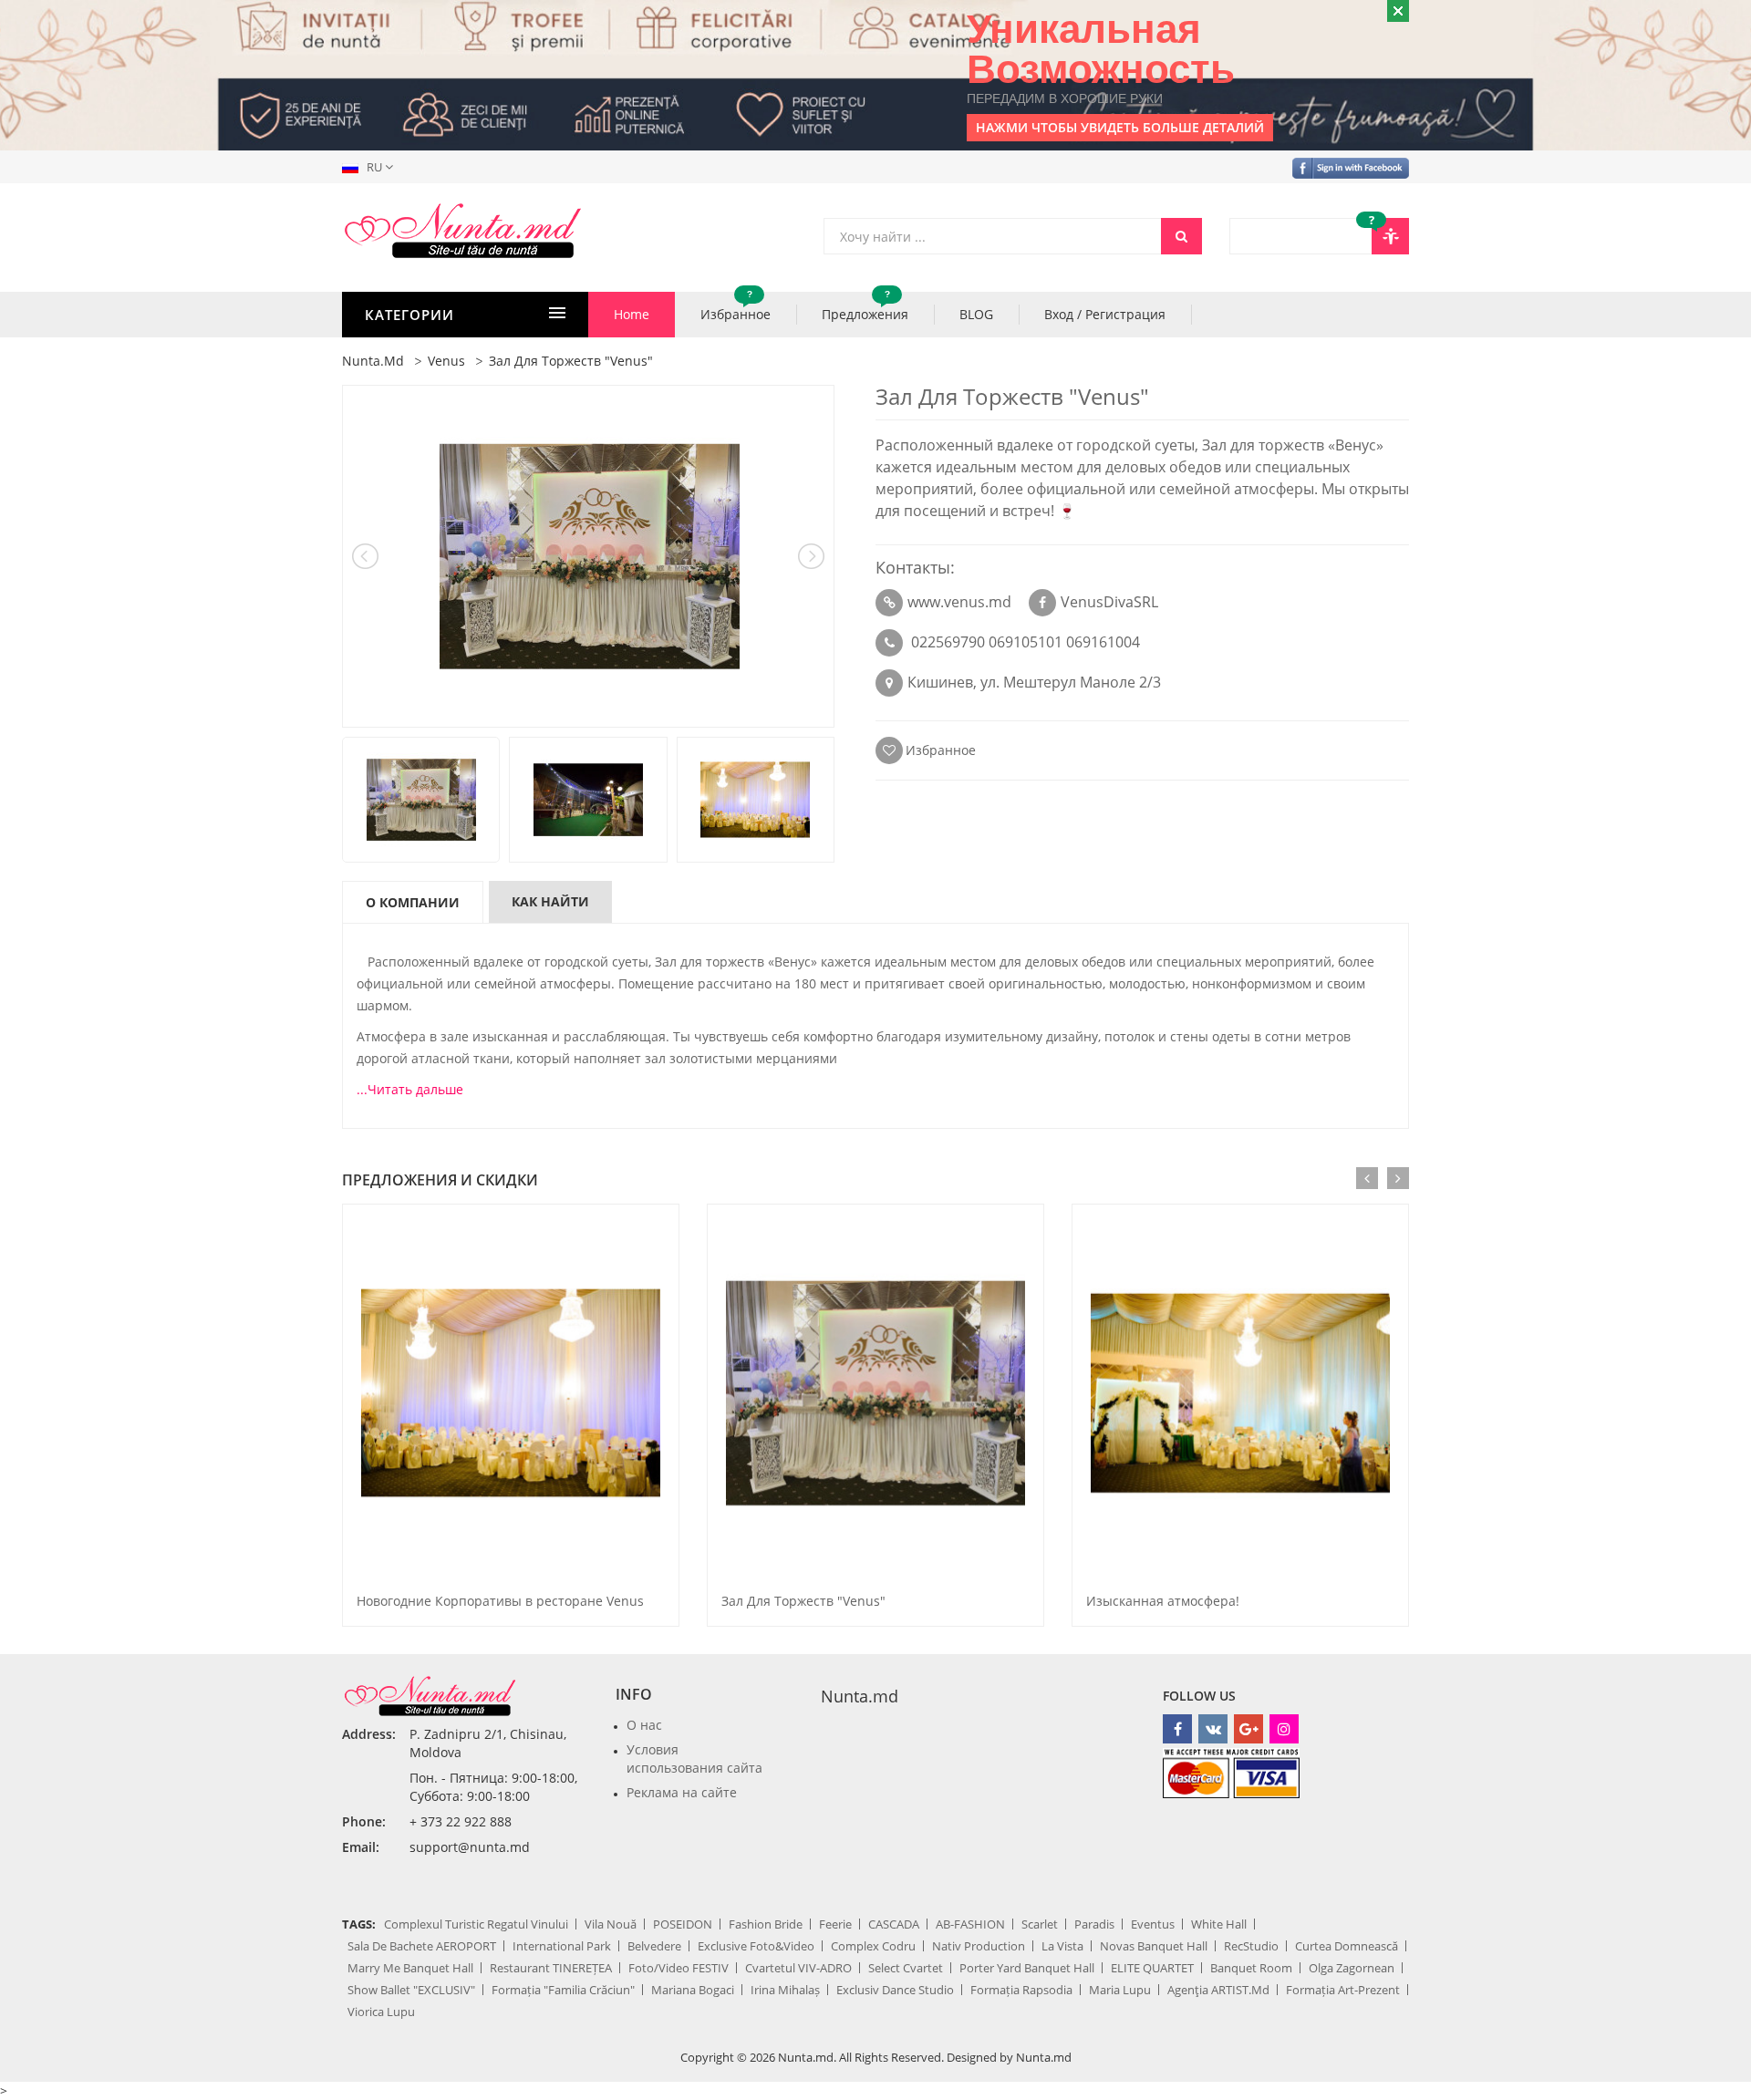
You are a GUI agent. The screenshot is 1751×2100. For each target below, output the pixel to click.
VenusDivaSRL (1109, 602)
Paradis (1094, 1924)
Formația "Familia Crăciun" (563, 1990)
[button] (371, 167)
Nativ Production (979, 1946)
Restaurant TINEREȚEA (551, 1968)
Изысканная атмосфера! (1163, 1601)
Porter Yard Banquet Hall (1027, 1968)
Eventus (1153, 1924)
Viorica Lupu (381, 2012)
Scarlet (1040, 1924)
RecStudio (1251, 1946)
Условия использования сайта (694, 1759)
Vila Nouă (611, 1924)
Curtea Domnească (1347, 1946)
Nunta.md (860, 1696)
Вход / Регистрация (1105, 314)
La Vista (1062, 1946)
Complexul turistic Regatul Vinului (476, 1924)
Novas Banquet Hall (1154, 1946)
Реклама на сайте (682, 1792)
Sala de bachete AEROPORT (422, 1946)
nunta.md (373, 361)
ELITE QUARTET (1152, 1968)
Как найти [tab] (550, 901)
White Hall (1219, 1924)
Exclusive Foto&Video (756, 1946)
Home (632, 314)
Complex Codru (873, 1946)
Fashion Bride (766, 1924)
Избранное (736, 307)
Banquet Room (1251, 1968)
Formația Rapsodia (1021, 1990)
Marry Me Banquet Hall (410, 1968)
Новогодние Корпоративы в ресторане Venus (500, 1601)
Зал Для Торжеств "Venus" (803, 1601)
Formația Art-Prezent (1343, 1990)
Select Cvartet (906, 1968)
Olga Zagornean (1352, 1968)
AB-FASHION (970, 1924)
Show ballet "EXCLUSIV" (411, 1990)
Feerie (835, 1924)
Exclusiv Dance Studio (895, 1990)
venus (446, 361)
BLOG (976, 314)
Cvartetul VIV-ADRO (798, 1968)
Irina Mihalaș (785, 1990)
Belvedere (654, 1946)
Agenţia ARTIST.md (1218, 1990)
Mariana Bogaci (693, 1990)
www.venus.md (959, 602)
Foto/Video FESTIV (679, 1968)
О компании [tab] (413, 902)
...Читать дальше (410, 1089)
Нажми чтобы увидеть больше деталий (1120, 127)
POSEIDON (683, 1924)
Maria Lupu (1120, 1990)
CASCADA (894, 1924)
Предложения (865, 307)
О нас (644, 1725)
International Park (562, 1946)
